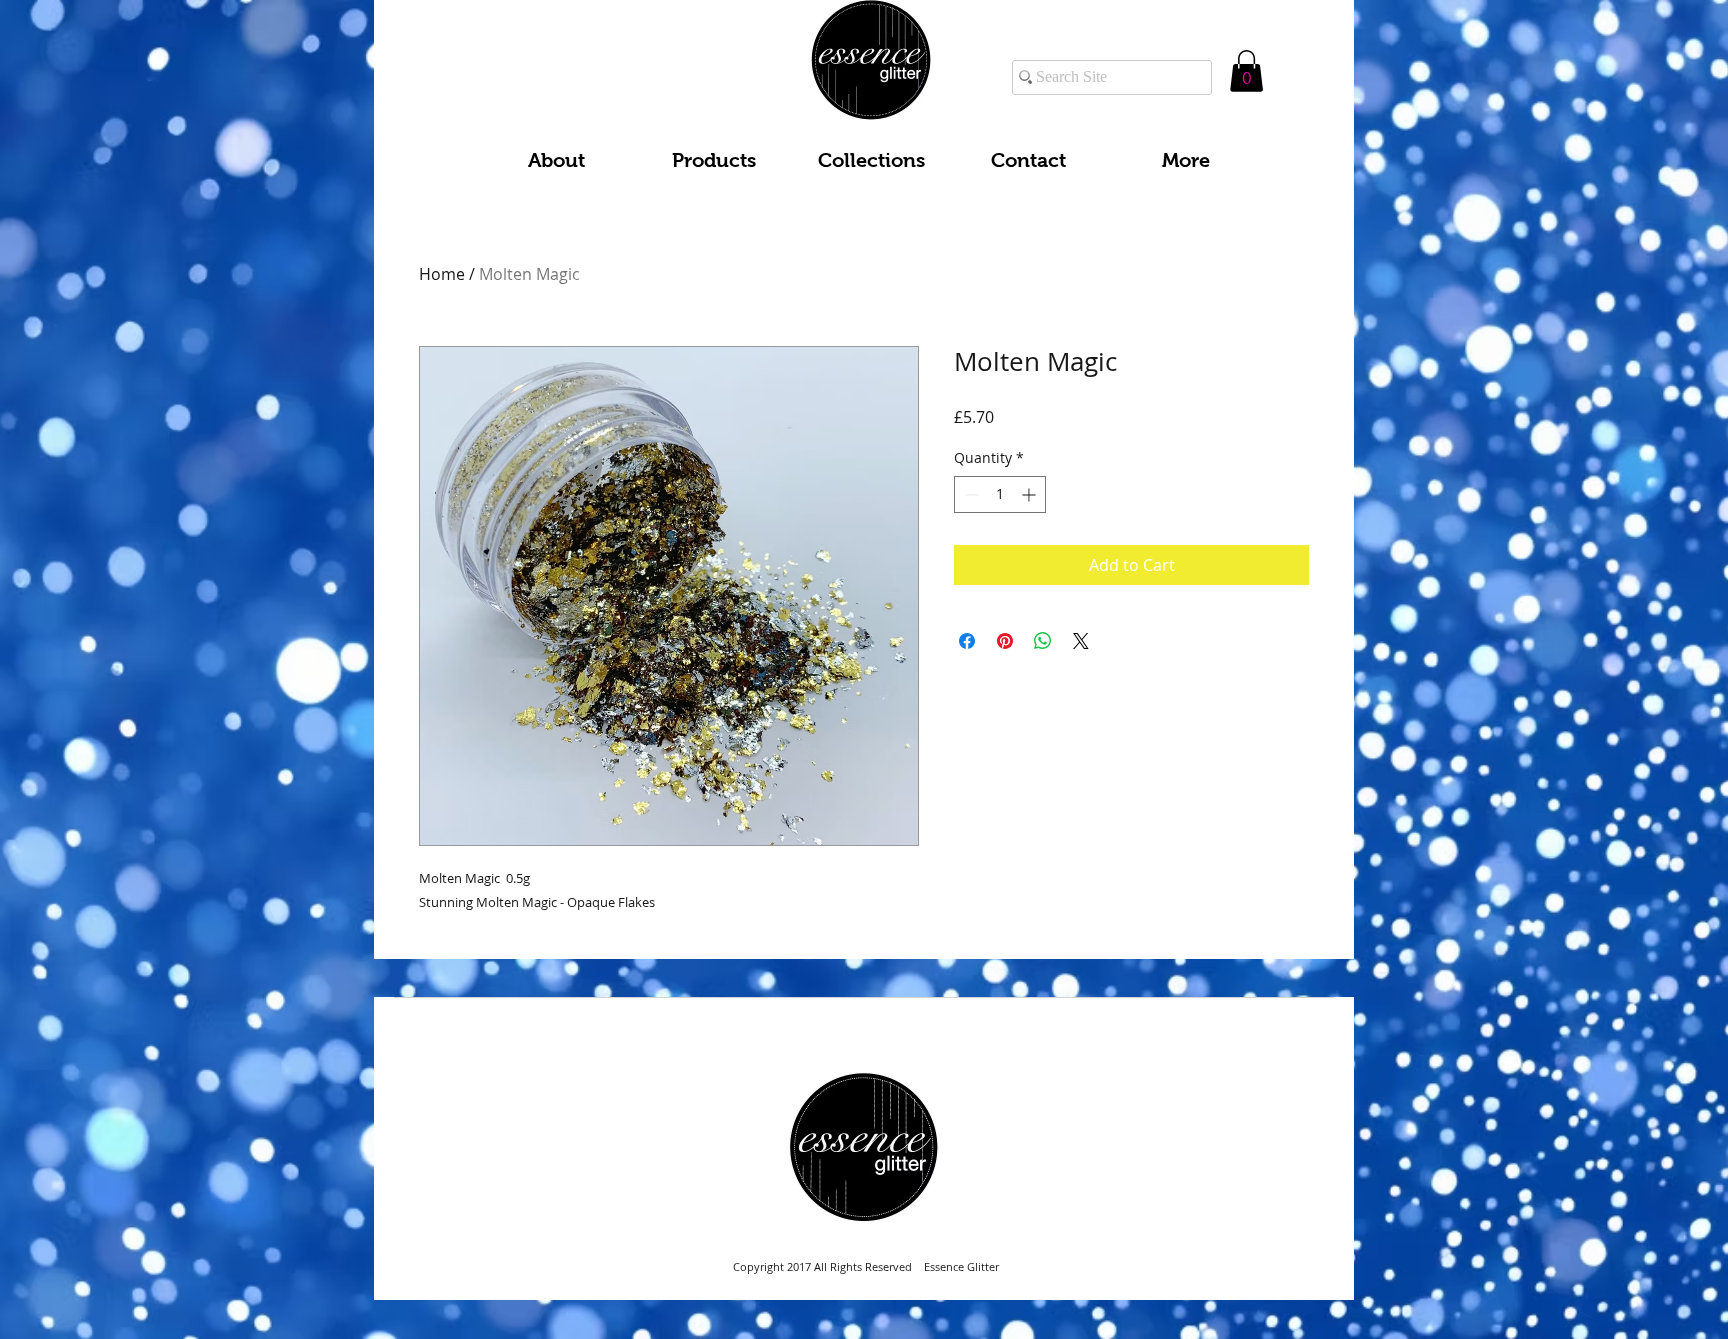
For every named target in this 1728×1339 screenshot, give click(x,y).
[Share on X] (1081, 641)
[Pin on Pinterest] (1005, 641)
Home (442, 274)
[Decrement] (969, 494)
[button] (1246, 71)
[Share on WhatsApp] (1043, 641)
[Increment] (1030, 494)
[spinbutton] (1000, 494)
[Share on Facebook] (967, 641)
